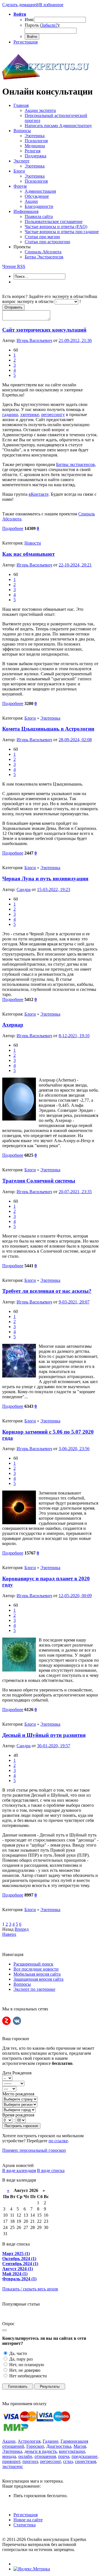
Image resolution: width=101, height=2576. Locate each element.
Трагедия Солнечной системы (39, 1181)
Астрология (29, 2441)
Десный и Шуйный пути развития (44, 1735)
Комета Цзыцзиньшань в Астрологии (48, 729)
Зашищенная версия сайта (38, 1979)
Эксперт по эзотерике (34, 1989)
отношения (45, 2456)
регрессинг (50, 2461)
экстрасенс (13, 2466)
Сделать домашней (20, 5)
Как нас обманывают (28, 554)
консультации (72, 2451)
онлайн (25, 2456)
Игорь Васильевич (34, 340)
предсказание (84, 2456)
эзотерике (30, 415)
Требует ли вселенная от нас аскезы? (47, 1291)
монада (9, 2456)
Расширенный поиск (33, 1964)
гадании (10, 415)
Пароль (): (42, 25)
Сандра (24, 889)
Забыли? (49, 25)
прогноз (30, 2461)
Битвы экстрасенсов (75, 464)
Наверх (9, 1934)
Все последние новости (36, 1969)
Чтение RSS (14, 266)
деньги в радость (41, 2451)
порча (64, 2456)
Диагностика (59, 2446)
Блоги (30, 718)
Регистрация (26, 42)
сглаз (68, 2461)
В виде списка (51, 2170)
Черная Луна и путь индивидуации (45, 879)
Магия (80, 2446)
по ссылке (58, 2141)
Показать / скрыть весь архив (30, 2289)
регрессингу (53, 415)
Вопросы (22, 1984)
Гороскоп (35, 2446)
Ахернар (13, 1025)
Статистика (25, 2525)
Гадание (50, 2441)
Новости (33, 543)
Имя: (29, 19)
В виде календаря (19, 2170)
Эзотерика (50, 718)
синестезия (85, 2461)
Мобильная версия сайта (37, 1974)
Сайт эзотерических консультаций (44, 330)
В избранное (51, 5)
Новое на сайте (28, 2520)
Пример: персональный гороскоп (34, 2150)
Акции (9, 2441)
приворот (11, 2461)
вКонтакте (39, 494)
